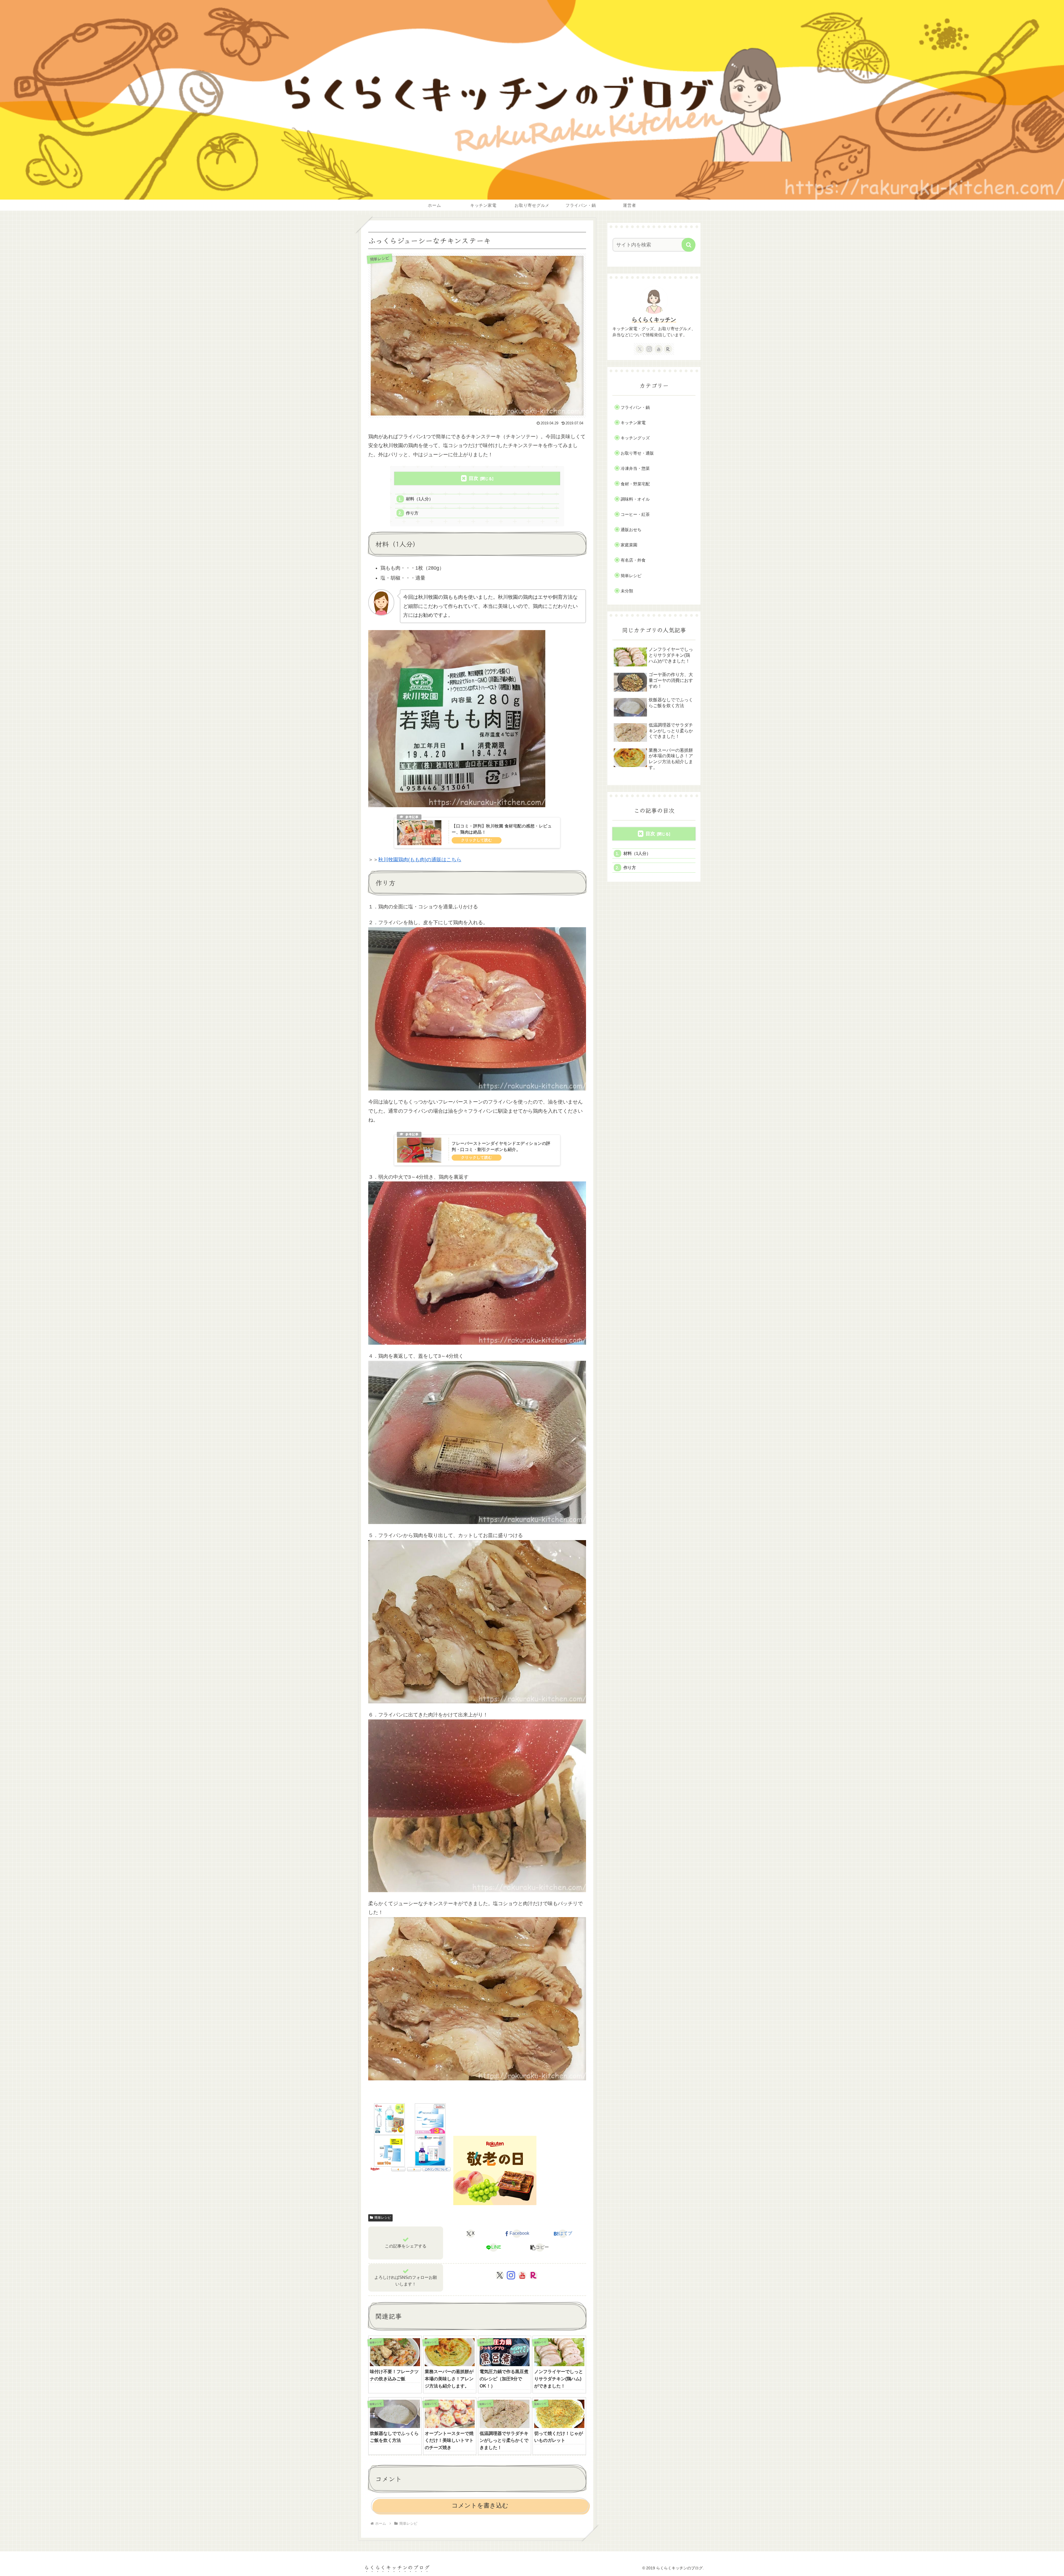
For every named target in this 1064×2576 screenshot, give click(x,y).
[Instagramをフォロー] (511, 2275)
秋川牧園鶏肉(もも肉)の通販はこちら (420, 860)
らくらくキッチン (654, 320)
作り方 (412, 513)
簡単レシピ (383, 2218)
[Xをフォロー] (500, 2275)
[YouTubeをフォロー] (522, 2275)
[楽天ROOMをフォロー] (533, 2275)
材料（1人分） (420, 499)
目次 (474, 478)
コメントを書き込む (480, 2505)
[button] (540, 2248)
